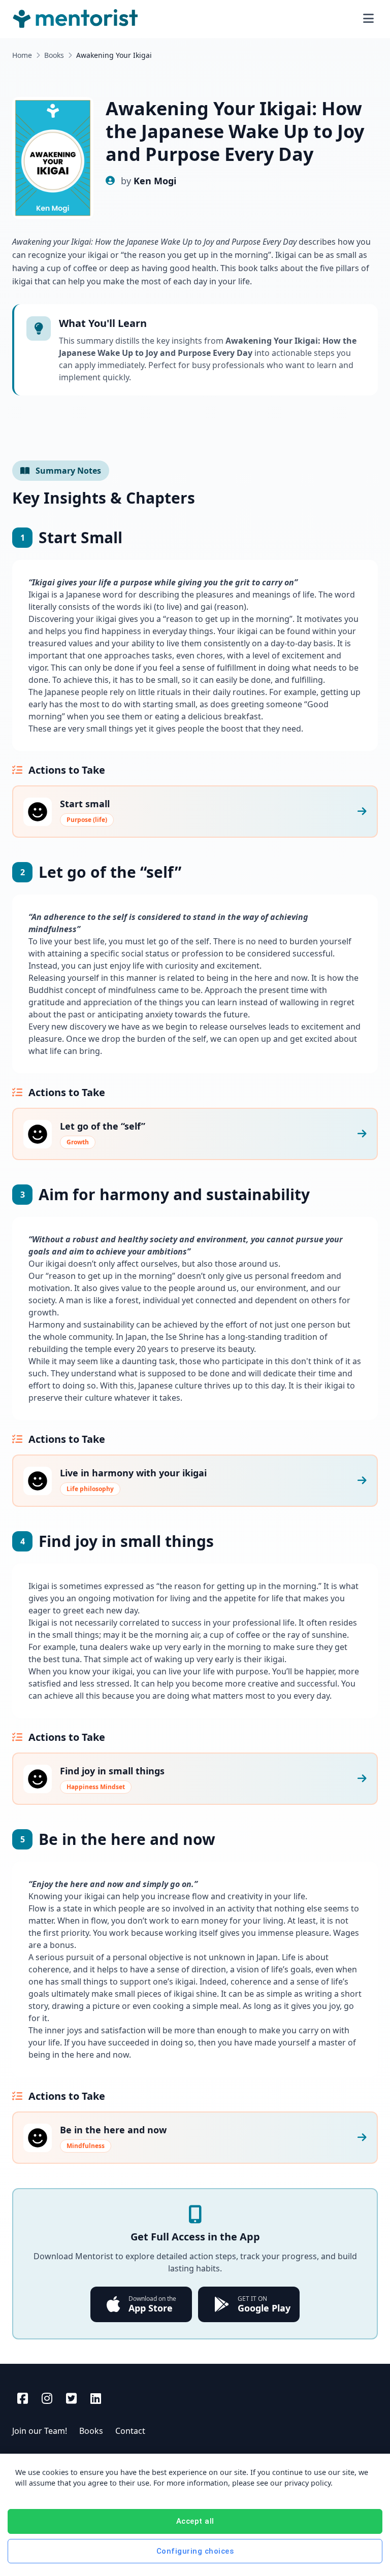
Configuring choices (195, 2551)
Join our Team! (40, 2431)
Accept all (195, 2521)
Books (54, 55)
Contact (130, 2431)
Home (22, 55)
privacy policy (307, 2483)
